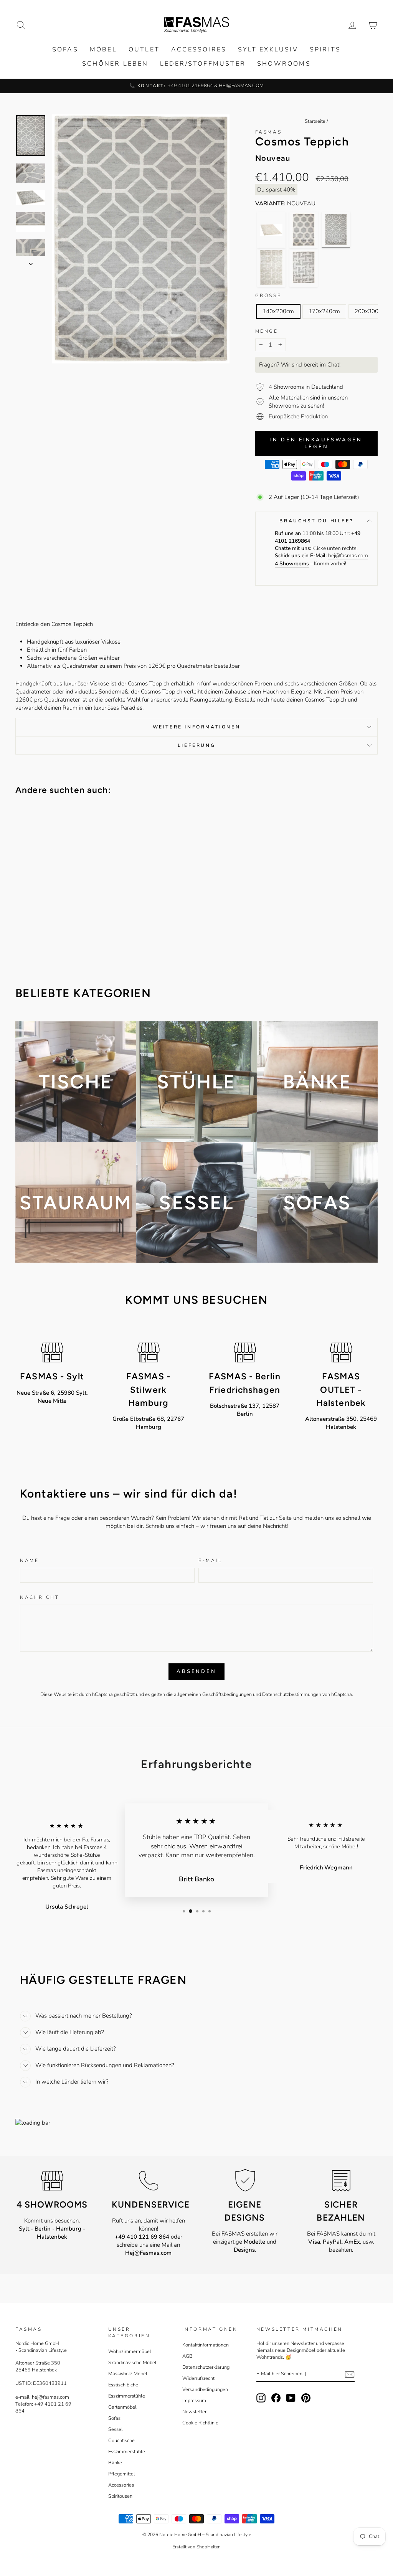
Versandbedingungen (205, 2389)
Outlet (144, 50)
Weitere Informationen (197, 727)
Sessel (116, 2429)
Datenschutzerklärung (206, 2367)
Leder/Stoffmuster (203, 64)
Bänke (115, 2463)
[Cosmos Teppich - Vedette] (271, 267)
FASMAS (269, 132)
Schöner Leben (115, 64)
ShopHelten (209, 2547)
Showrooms (284, 64)
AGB (187, 2356)
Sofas (65, 50)
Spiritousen (120, 2496)
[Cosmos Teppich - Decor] (304, 230)
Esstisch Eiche (123, 2385)
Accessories (121, 2485)
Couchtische (121, 2441)
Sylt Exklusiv (268, 50)
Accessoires (199, 50)
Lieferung (196, 745)
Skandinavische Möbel (132, 2363)
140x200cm (278, 311)
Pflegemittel (122, 2474)
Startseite (315, 121)
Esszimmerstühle (127, 2396)
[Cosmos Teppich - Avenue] (304, 267)
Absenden (196, 1671)
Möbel (103, 50)
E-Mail (210, 1560)
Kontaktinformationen (206, 2345)
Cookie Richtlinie (200, 2423)
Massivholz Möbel (128, 2374)
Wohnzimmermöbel (130, 2351)
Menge (267, 331)
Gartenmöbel (122, 2407)
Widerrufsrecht (198, 2378)
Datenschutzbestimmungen (292, 1694)
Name (29, 1560)
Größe (268, 296)
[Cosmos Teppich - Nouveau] (336, 230)
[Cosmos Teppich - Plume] (271, 230)
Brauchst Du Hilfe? (316, 521)
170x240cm (324, 311)
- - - (52, 2233)
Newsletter (194, 2412)
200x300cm (370, 311)
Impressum (194, 2401)
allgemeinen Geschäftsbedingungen (213, 1694)
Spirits (325, 50)
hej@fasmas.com (348, 556)
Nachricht (40, 1597)
